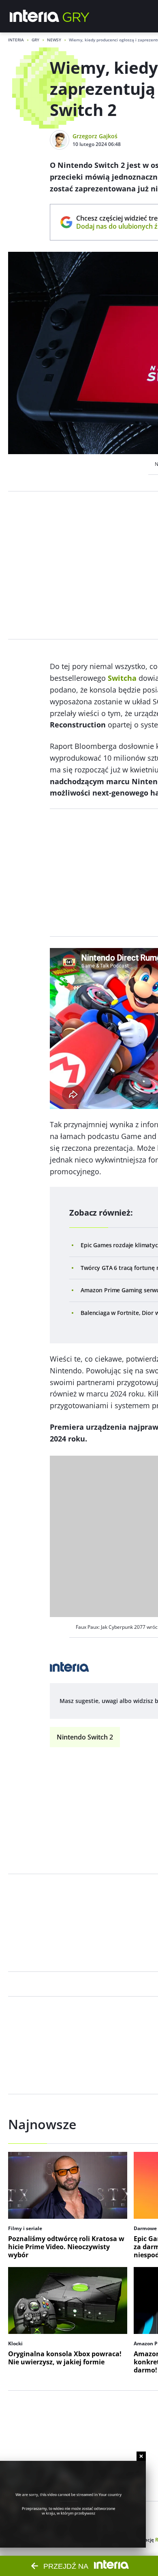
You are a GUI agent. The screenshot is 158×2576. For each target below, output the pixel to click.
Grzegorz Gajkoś (95, 136)
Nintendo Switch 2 (85, 1737)
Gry (35, 40)
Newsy (54, 40)
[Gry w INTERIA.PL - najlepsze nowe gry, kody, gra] (76, 16)
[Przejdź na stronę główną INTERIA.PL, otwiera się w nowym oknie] (35, 16)
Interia (16, 40)
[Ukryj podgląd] (141, 2456)
